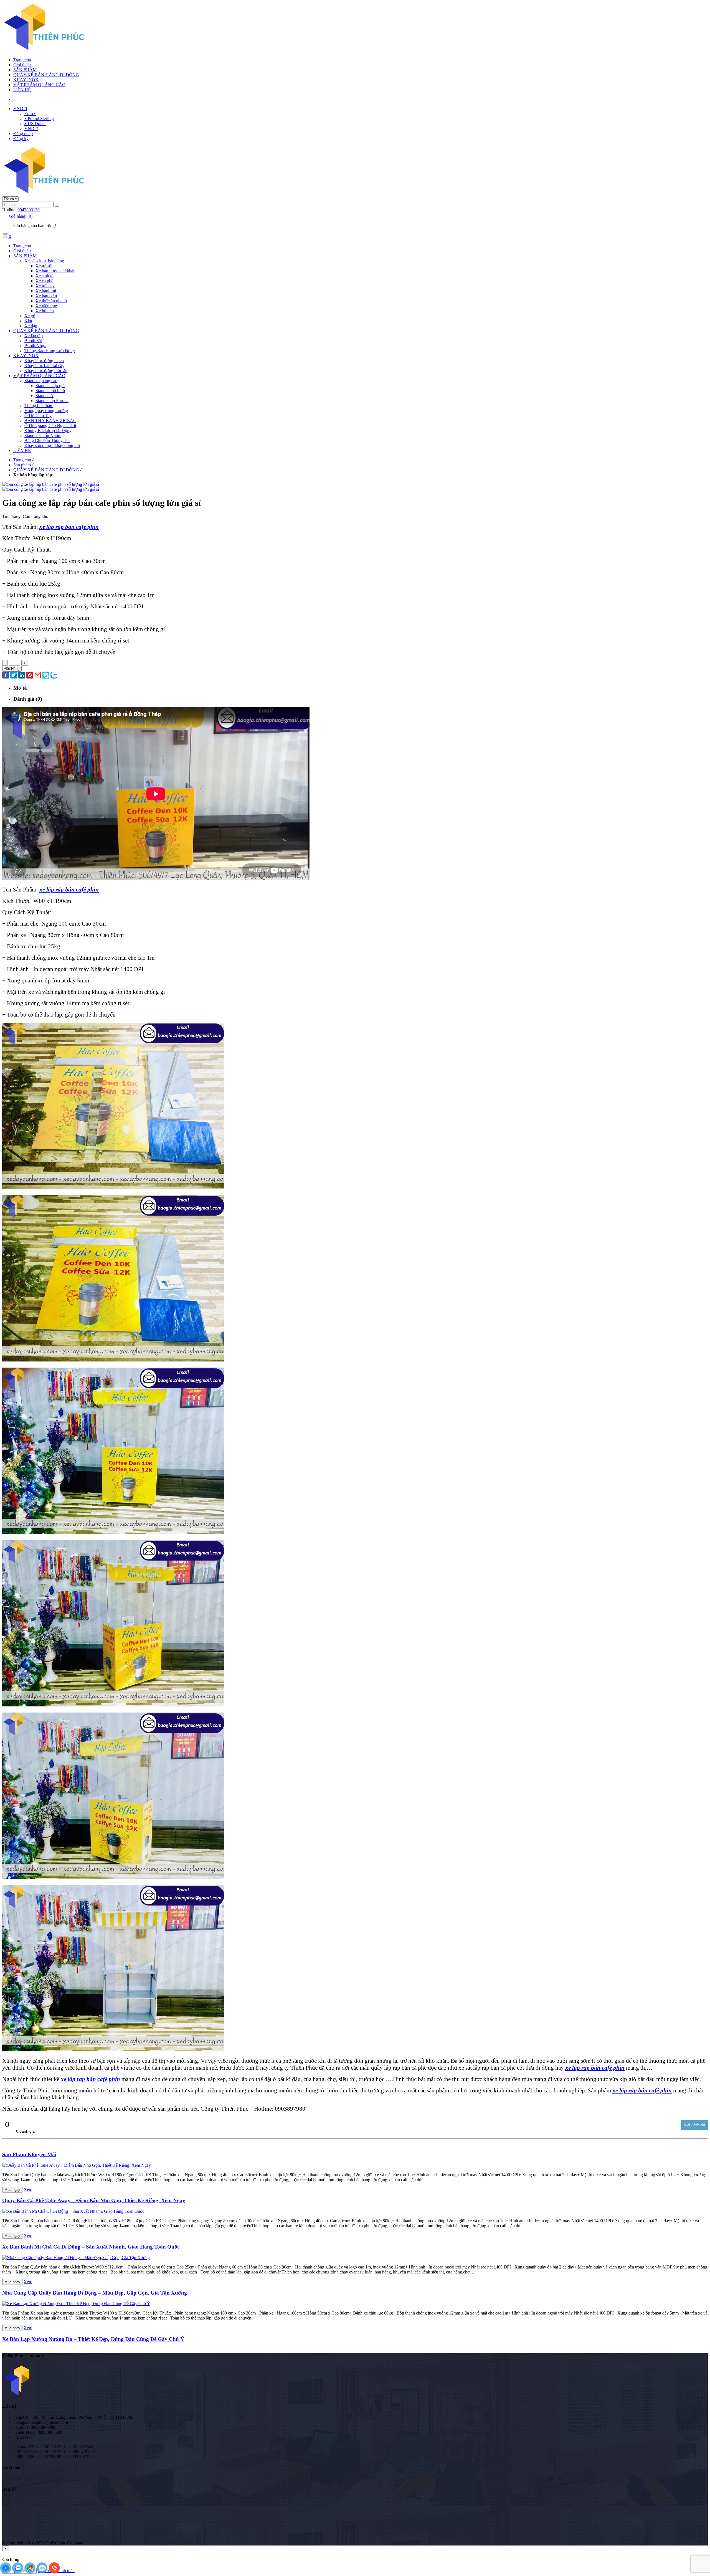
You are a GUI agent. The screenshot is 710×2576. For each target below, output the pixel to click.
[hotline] (54, 2572)
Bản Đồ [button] (9, 2489)
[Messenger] (6, 2572)
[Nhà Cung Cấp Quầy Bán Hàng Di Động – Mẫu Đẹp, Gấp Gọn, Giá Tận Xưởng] (76, 2258)
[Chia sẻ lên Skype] (46, 676)
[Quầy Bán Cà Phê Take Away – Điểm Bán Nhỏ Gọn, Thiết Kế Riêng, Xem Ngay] (77, 2165)
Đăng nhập (23, 134)
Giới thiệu (22, 65)
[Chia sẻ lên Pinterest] (30, 676)
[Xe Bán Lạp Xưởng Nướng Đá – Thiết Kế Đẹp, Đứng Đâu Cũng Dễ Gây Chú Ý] (76, 2304)
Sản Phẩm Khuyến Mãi (29, 2154)
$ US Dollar (35, 124)
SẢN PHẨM (25, 70)
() (21, 216)
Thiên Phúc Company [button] (23, 2356)
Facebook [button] (11, 2467)
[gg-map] (31, 2572)
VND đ (31, 129)
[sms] (43, 2572)
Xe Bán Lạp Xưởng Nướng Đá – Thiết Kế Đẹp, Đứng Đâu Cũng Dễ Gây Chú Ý (93, 2339)
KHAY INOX (26, 80)
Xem (28, 2189)
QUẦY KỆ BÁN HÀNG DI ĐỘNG (46, 75)
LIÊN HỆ (22, 90)
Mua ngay (12, 2190)
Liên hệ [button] (9, 2406)
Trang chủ (22, 60)
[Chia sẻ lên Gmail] (38, 676)
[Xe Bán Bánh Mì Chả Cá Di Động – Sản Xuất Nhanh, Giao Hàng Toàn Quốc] (73, 2211)
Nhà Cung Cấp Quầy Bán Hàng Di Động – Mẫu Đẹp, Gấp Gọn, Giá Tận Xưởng (95, 2293)
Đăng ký (21, 139)
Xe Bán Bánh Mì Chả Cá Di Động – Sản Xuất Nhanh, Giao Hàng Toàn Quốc (91, 2247)
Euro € (30, 114)
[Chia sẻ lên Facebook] (6, 676)
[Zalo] (18, 2572)
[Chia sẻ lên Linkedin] (22, 676)
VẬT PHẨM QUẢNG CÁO (39, 85)
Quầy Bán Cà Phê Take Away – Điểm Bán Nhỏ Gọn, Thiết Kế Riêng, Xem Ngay (94, 2200)
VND (20, 109)
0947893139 (29, 210)
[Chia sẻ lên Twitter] (14, 676)
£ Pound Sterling (39, 119)
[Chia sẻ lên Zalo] (54, 676)
